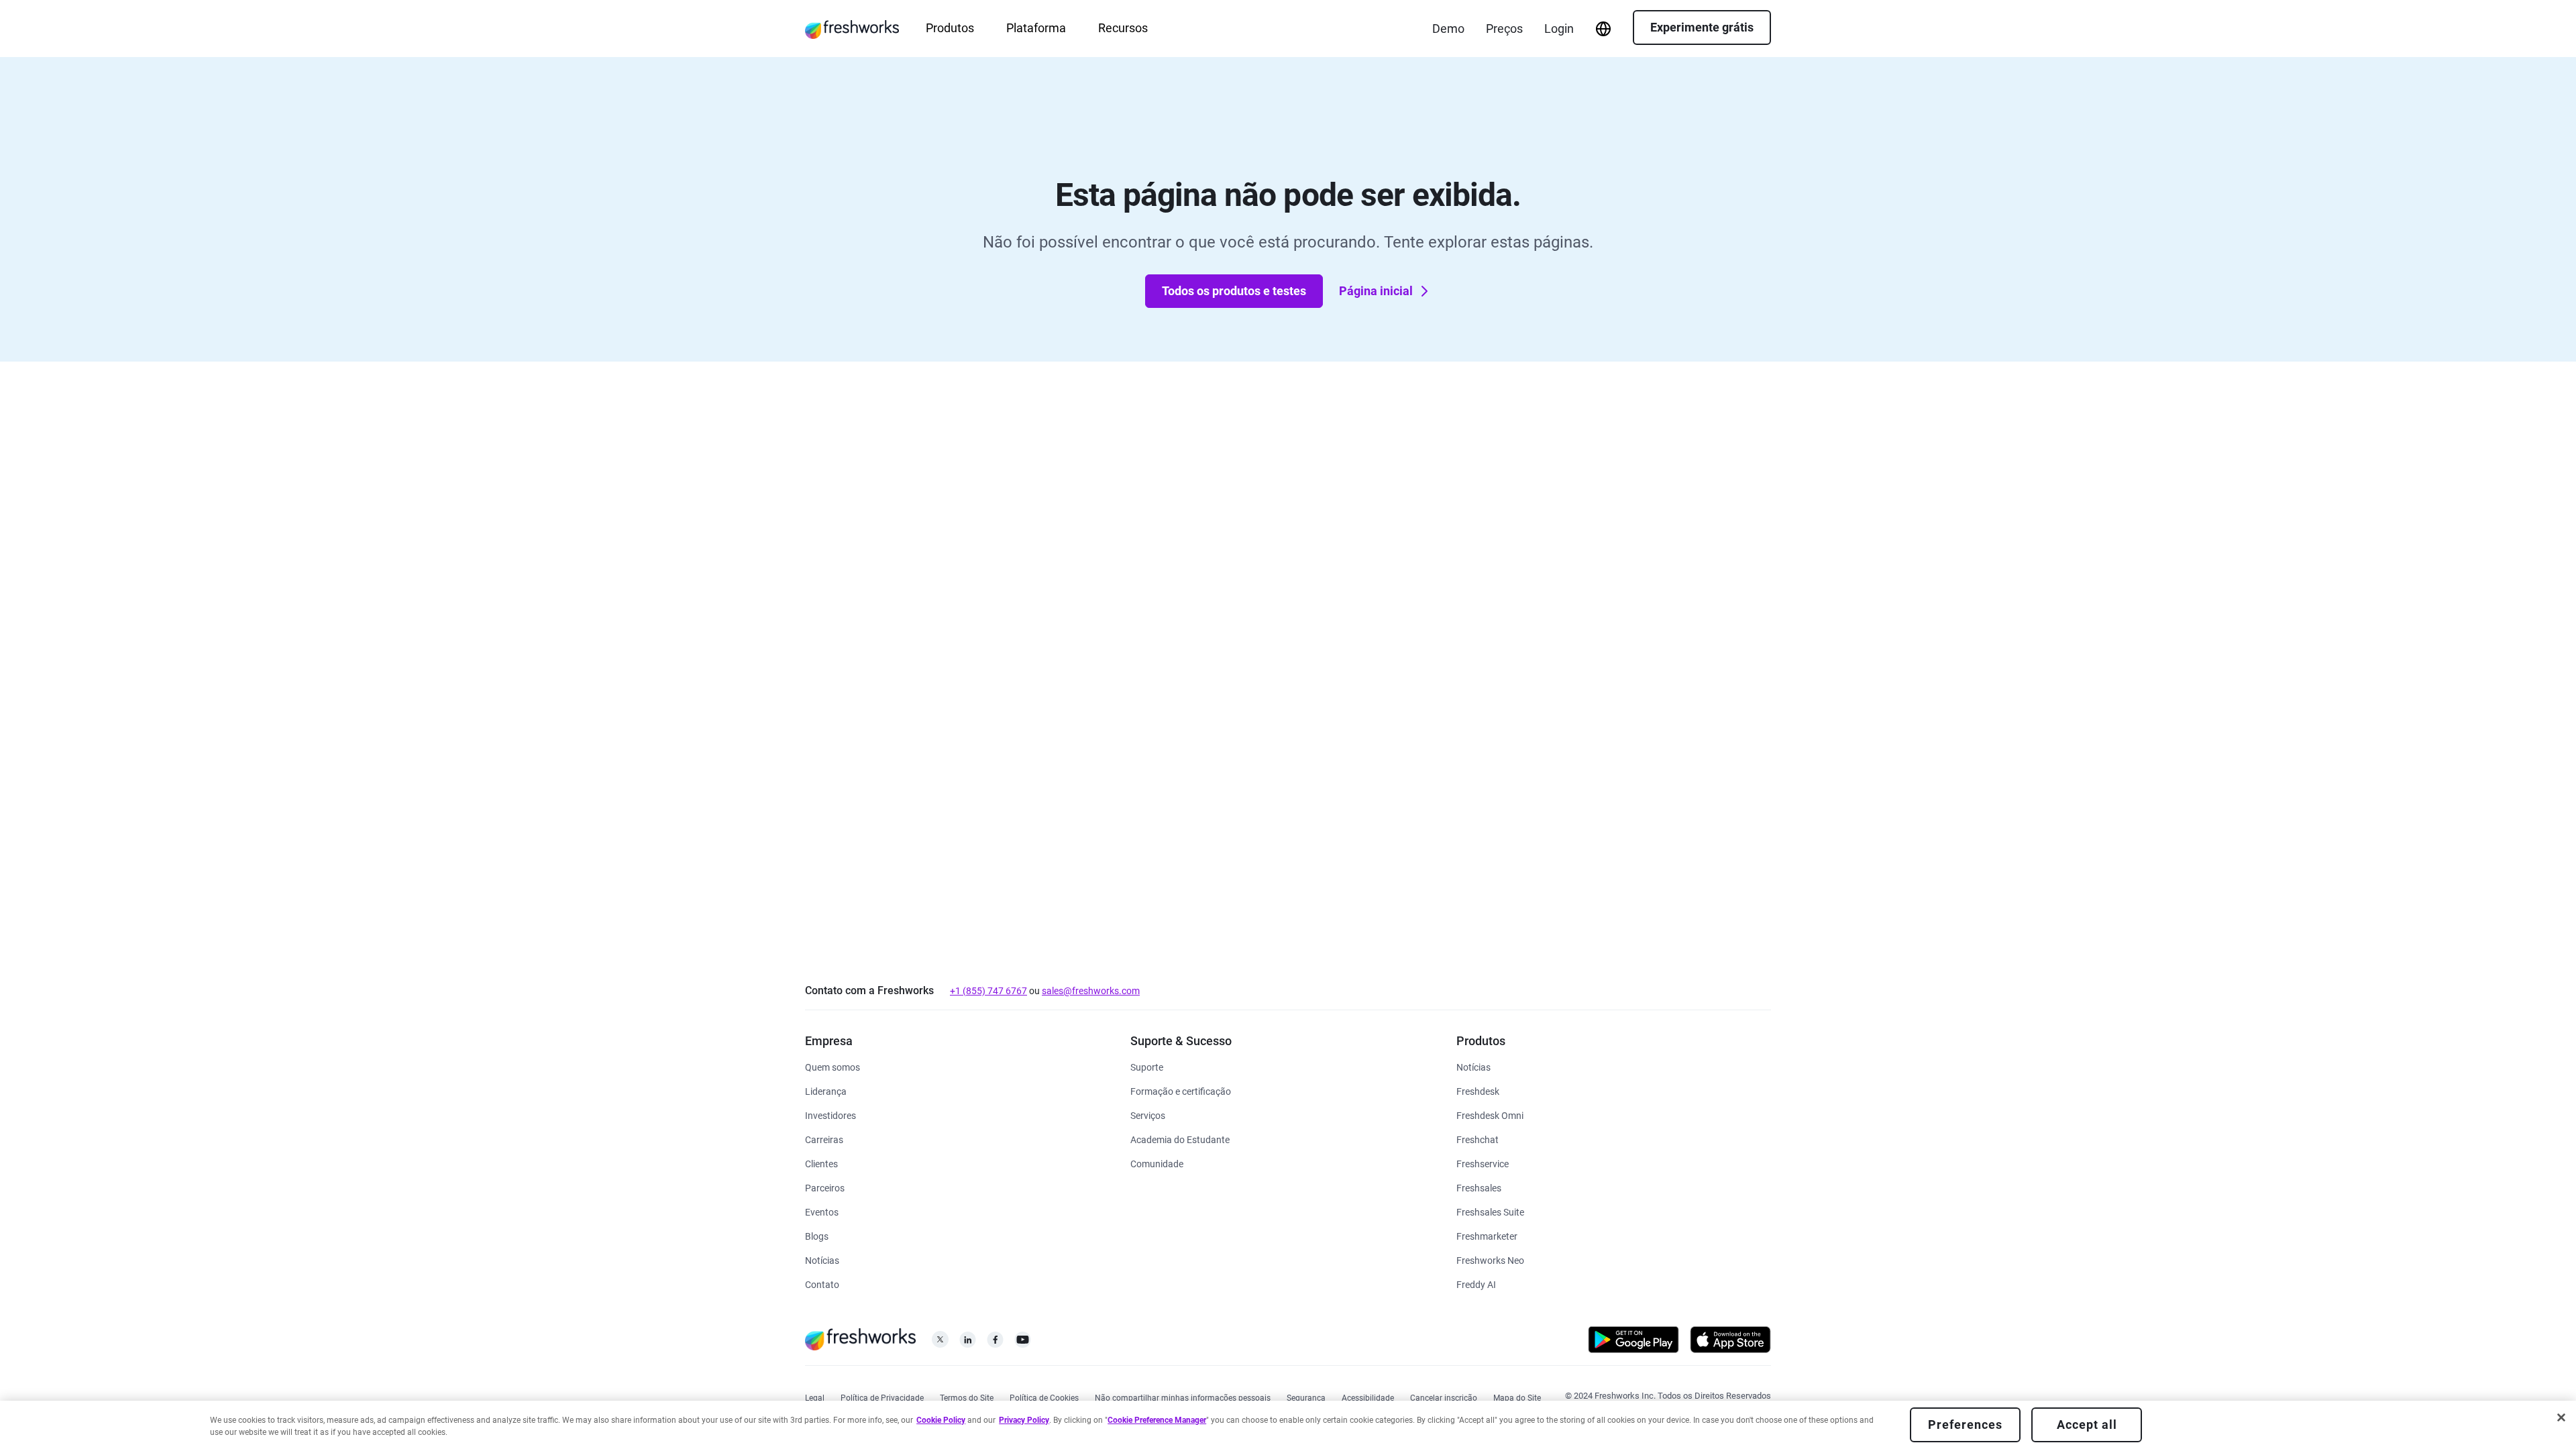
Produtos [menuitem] (950, 28)
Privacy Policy (1024, 1420)
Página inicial (1376, 291)
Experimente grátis (1702, 27)
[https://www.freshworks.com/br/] (852, 29)
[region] (1288, 1425)
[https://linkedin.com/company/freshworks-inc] (968, 1343)
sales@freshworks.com (1091, 991)
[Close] (2561, 1417)
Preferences (1965, 1425)
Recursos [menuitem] (1123, 28)
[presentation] (1603, 29)
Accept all (2087, 1425)
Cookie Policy (941, 1420)
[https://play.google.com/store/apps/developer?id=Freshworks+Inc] (1633, 1342)
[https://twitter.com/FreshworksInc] (940, 1343)
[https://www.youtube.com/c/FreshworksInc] (1023, 1343)
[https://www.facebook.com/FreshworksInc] (995, 1343)
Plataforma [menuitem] (1036, 28)
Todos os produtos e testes (1234, 291)
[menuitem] (1603, 29)
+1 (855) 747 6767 (988, 991)
